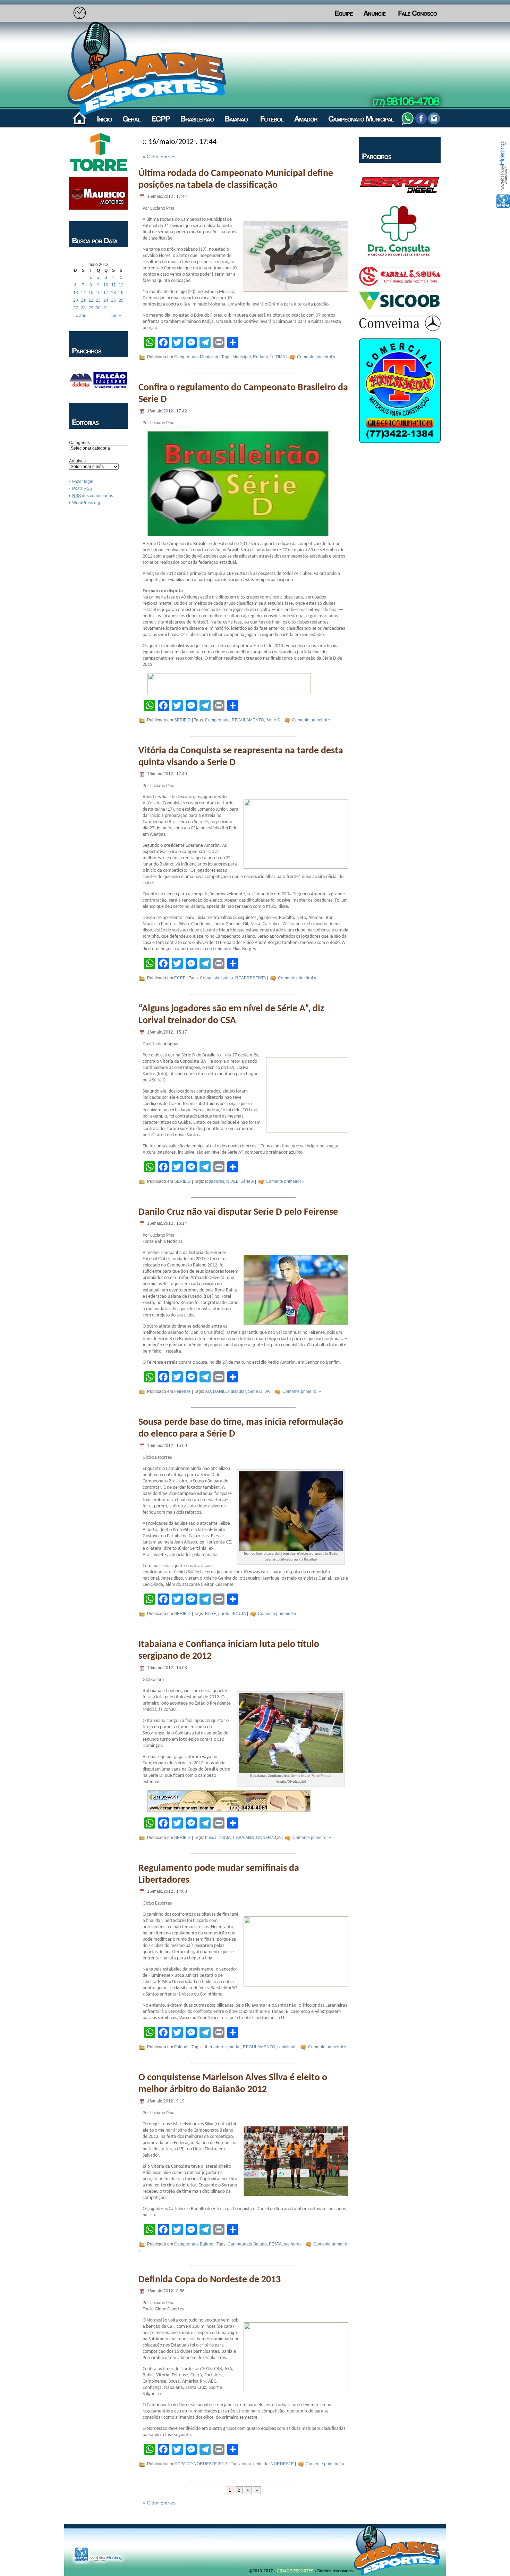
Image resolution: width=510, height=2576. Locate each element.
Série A (247, 1181)
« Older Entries (159, 157)
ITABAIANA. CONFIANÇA (257, 1838)
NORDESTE (282, 2464)
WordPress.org (86, 503)
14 (83, 293)
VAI (267, 1392)
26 (121, 300)
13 (76, 293)
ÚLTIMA (278, 357)
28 (83, 308)
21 (83, 300)
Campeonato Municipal (196, 357)
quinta (227, 978)
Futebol (181, 2047)
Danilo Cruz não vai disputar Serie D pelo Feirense (238, 1212)
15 (91, 293)
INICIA (225, 1838)
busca (211, 1838)
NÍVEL (232, 1181)
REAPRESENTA (251, 978)
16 (98, 293)
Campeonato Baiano (194, 2244)
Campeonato (217, 720)
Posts (82, 488)
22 (91, 300)
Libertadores (215, 2047)
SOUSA (239, 1614)
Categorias (79, 443)
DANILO (221, 1392)
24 (106, 300)
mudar (235, 2047)
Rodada (261, 357)
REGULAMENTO (248, 720)
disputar (238, 1392)
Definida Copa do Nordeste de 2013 (210, 2280)
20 (76, 300)
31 (106, 308)
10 (106, 285)
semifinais (287, 2047)
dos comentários (93, 496)
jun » (116, 316)
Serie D (273, 720)
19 (121, 293)
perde (224, 1614)
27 (76, 308)
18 (113, 293)
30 (98, 308)
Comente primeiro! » (316, 357)
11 (114, 285)
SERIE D (182, 720)
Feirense (182, 1392)
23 (98, 300)
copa (246, 2464)
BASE (211, 1614)
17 (106, 293)
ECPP (180, 978)
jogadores (215, 1181)
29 (91, 308)
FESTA (275, 2244)
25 (113, 300)
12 (121, 285)
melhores (293, 2244)
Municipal (242, 357)
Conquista (210, 978)
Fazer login (83, 482)
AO (208, 1392)
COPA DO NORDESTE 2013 (201, 2464)
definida (261, 2464)
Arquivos (77, 461)
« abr (80, 316)
